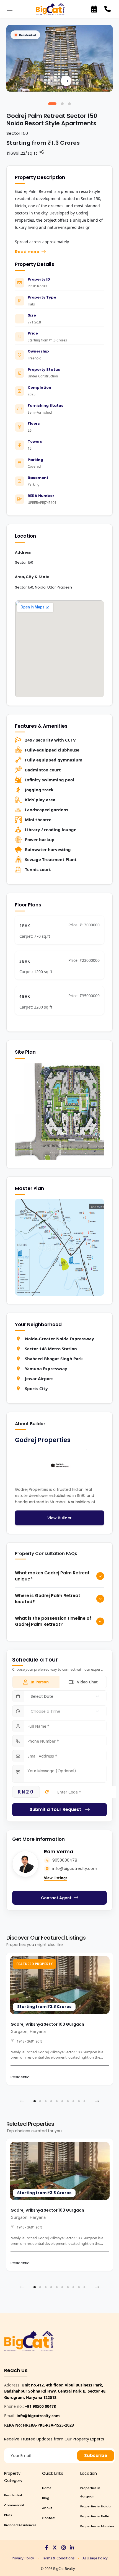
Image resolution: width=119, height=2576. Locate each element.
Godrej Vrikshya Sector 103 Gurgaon (47, 2024)
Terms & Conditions (58, 2558)
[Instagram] (64, 2548)
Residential (13, 2495)
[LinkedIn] (72, 2548)
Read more (27, 252)
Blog (46, 2498)
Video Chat (87, 1682)
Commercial (14, 2505)
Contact (49, 2518)
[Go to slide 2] (62, 104)
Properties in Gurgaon (90, 2492)
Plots (8, 2515)
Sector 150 (24, 587)
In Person (40, 1682)
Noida (40, 587)
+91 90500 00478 (40, 2406)
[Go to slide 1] (52, 104)
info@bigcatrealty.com (75, 1868)
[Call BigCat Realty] (107, 9)
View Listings (56, 1878)
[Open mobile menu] (9, 9)
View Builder (59, 1518)
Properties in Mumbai (97, 2526)
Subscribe (96, 2456)
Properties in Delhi (95, 2516)
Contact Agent (56, 1898)
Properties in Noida (95, 2506)
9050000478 (65, 1860)
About (47, 2508)
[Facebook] (47, 2548)
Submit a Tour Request (55, 1809)
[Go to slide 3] (69, 104)
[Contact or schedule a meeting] (94, 9)
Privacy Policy (23, 2558)
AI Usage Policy (95, 2558)
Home (47, 2488)
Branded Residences (20, 2525)
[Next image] (66, 81)
